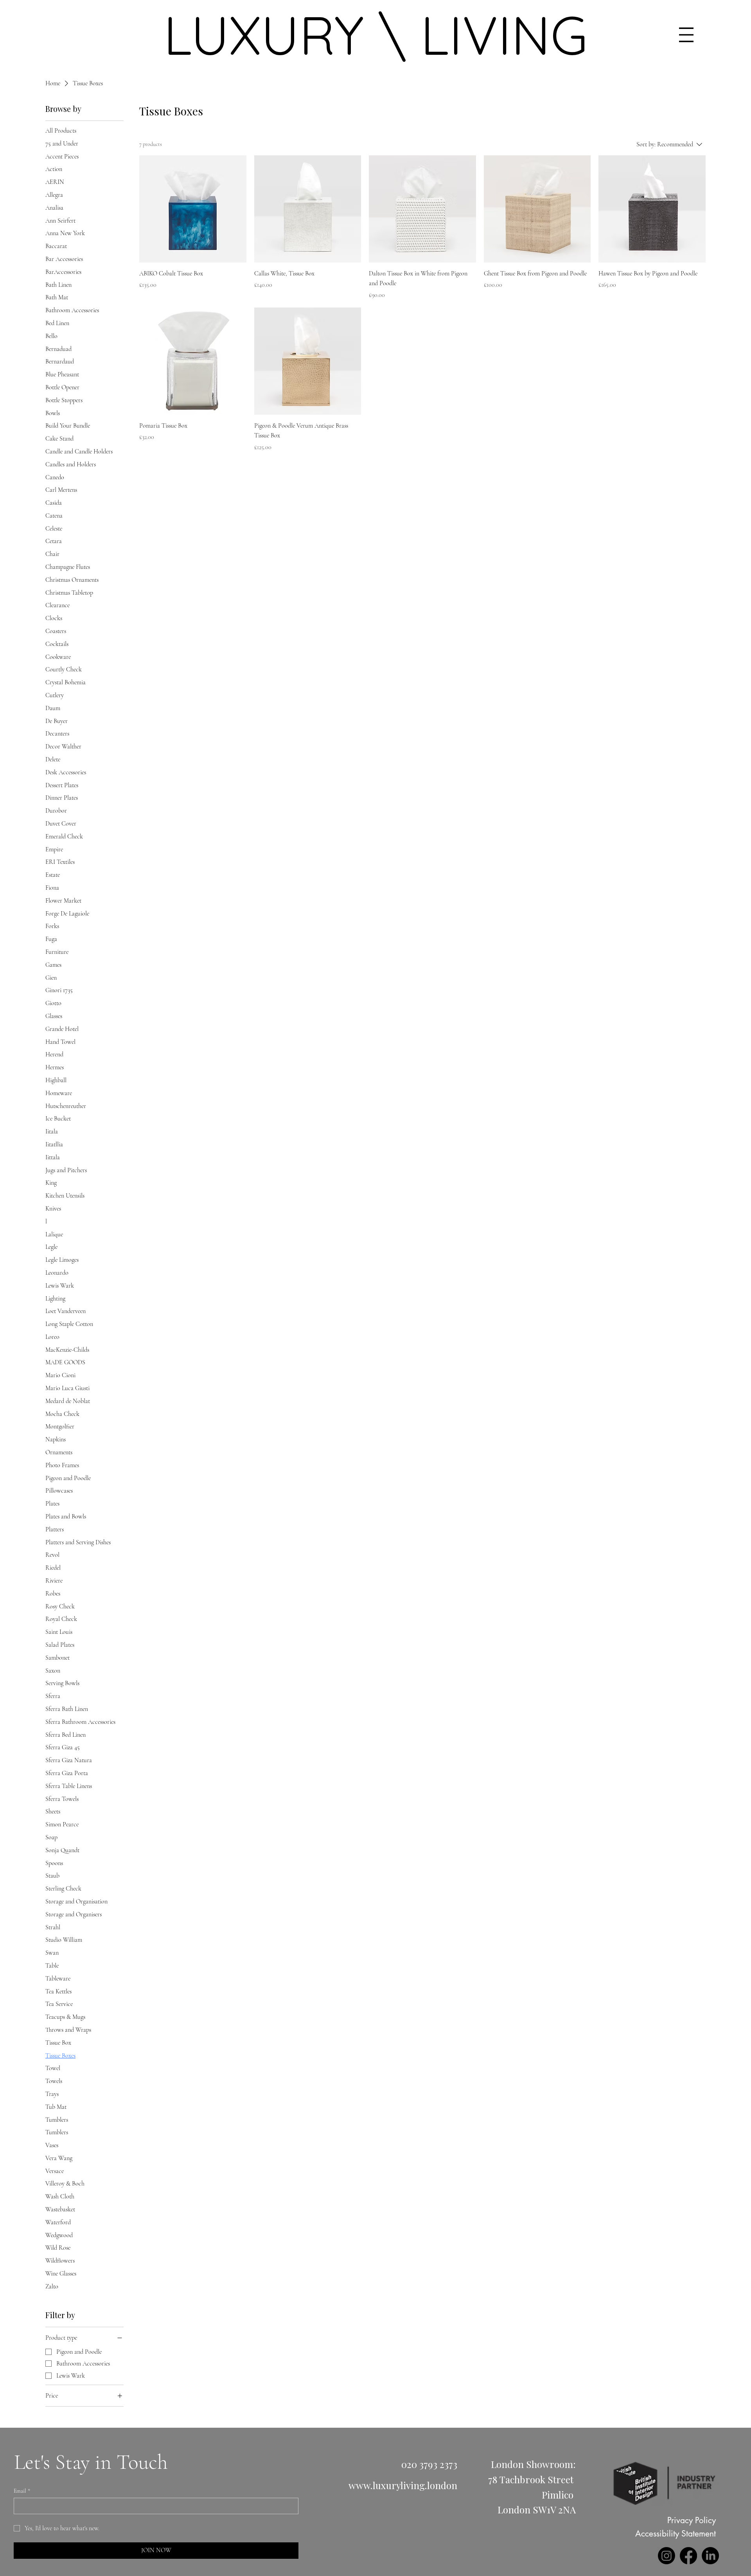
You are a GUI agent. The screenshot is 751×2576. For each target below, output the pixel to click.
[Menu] (686, 35)
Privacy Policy (692, 2520)
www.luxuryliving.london (403, 2485)
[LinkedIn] (710, 2556)
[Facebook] (688, 2556)
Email (22, 2491)
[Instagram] (667, 2556)
